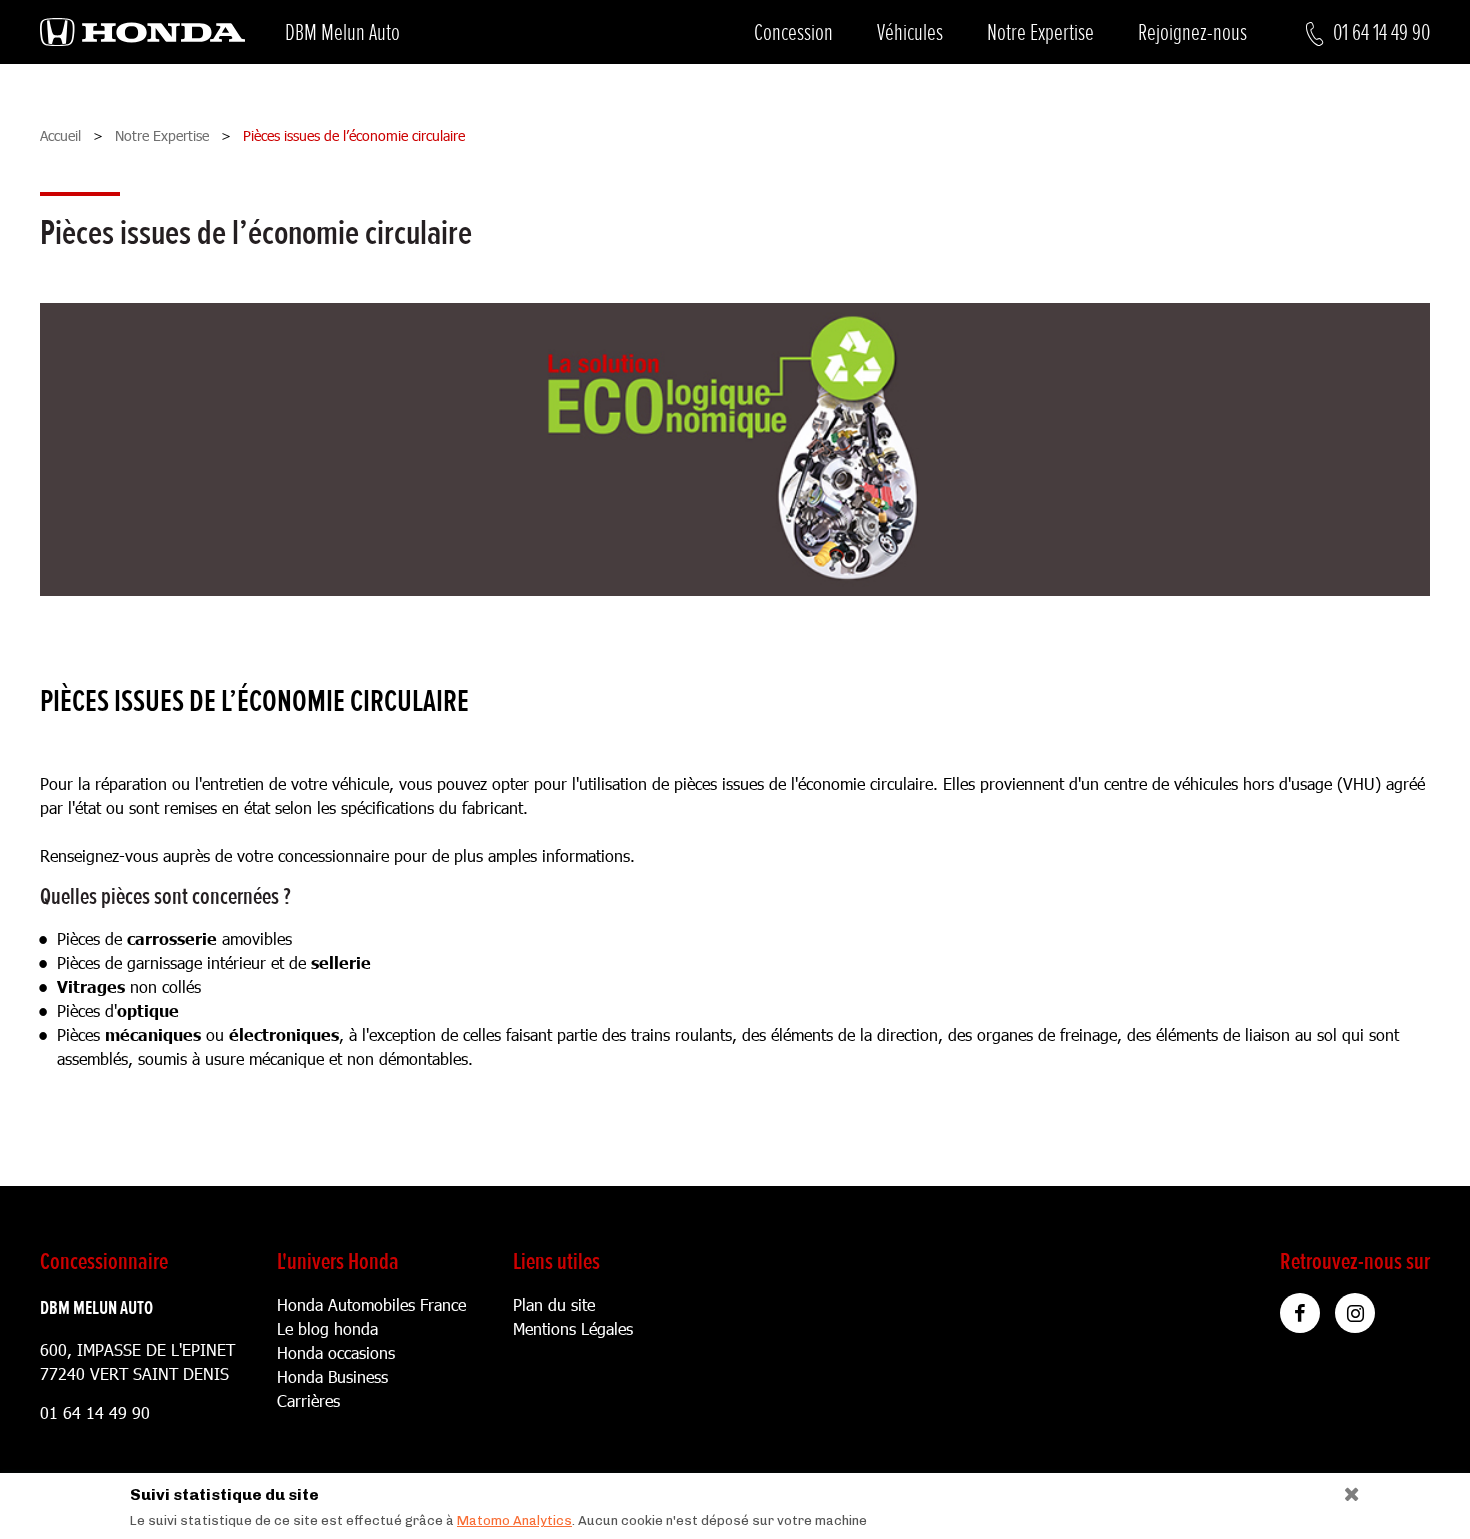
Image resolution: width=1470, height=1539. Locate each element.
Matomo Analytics (514, 1520)
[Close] (1344, 1489)
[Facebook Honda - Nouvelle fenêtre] (1300, 1313)
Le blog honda (327, 1328)
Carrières (308, 1400)
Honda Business (332, 1376)
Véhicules (910, 32)
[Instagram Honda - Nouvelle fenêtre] (1355, 1313)
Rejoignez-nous (1192, 32)
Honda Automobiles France (371, 1304)
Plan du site (554, 1304)
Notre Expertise (1040, 32)
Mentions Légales (573, 1328)
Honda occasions (336, 1352)
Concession (793, 32)
